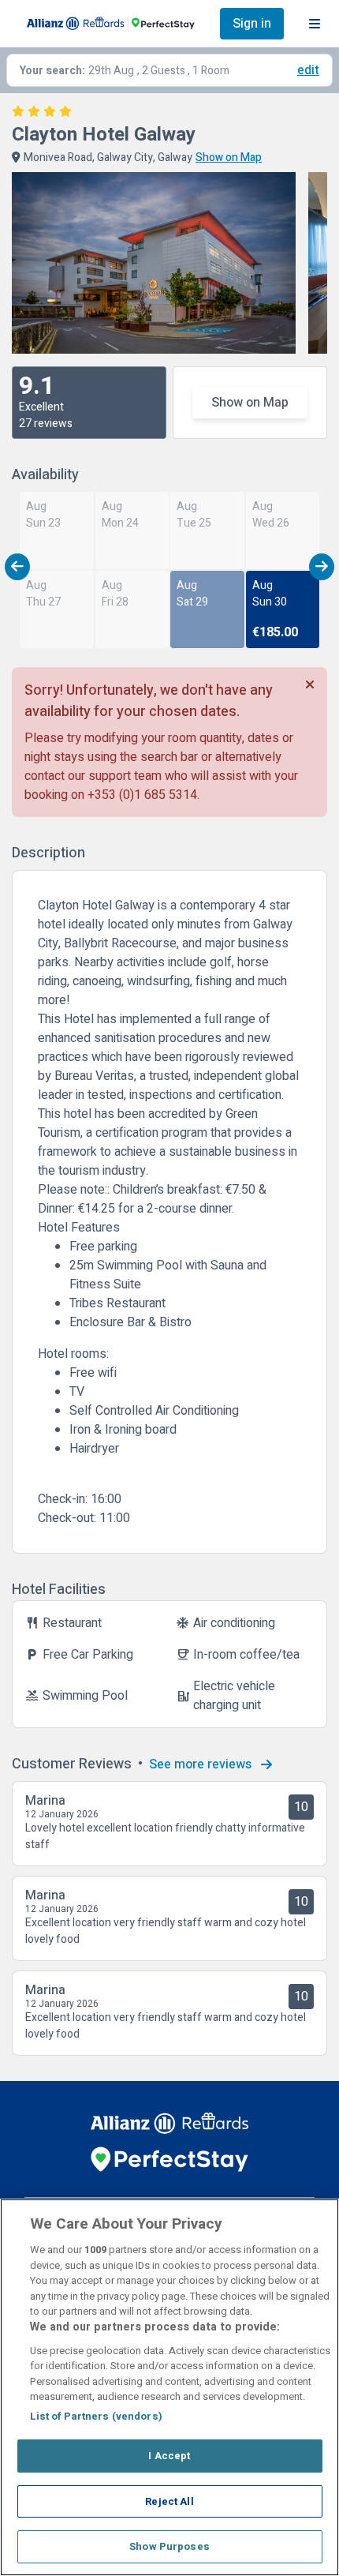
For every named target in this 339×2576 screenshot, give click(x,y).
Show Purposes (169, 2546)
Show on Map (250, 403)
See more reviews (202, 1764)
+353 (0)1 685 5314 (142, 795)
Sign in (252, 24)
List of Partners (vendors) (96, 2416)
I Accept (169, 2456)
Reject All (169, 2501)
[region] (169, 2387)
